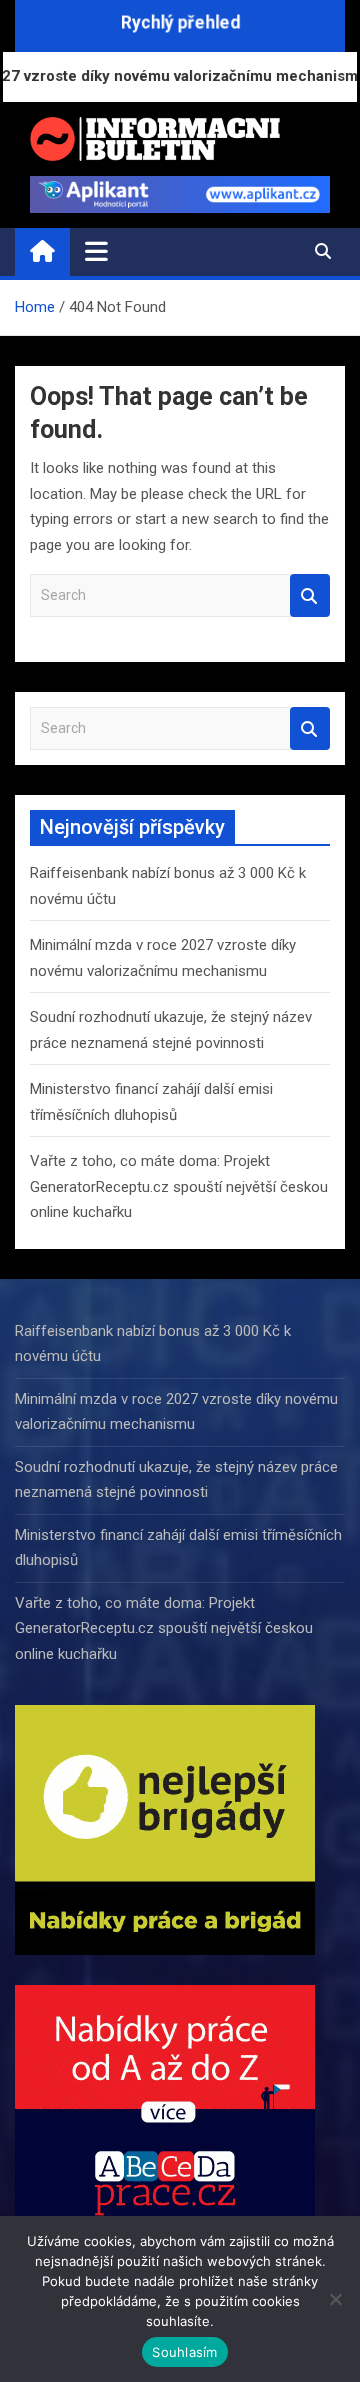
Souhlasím (184, 2352)
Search (310, 595)
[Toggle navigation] (96, 251)
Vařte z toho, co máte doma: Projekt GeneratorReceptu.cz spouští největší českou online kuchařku (179, 1186)
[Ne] (335, 2299)
